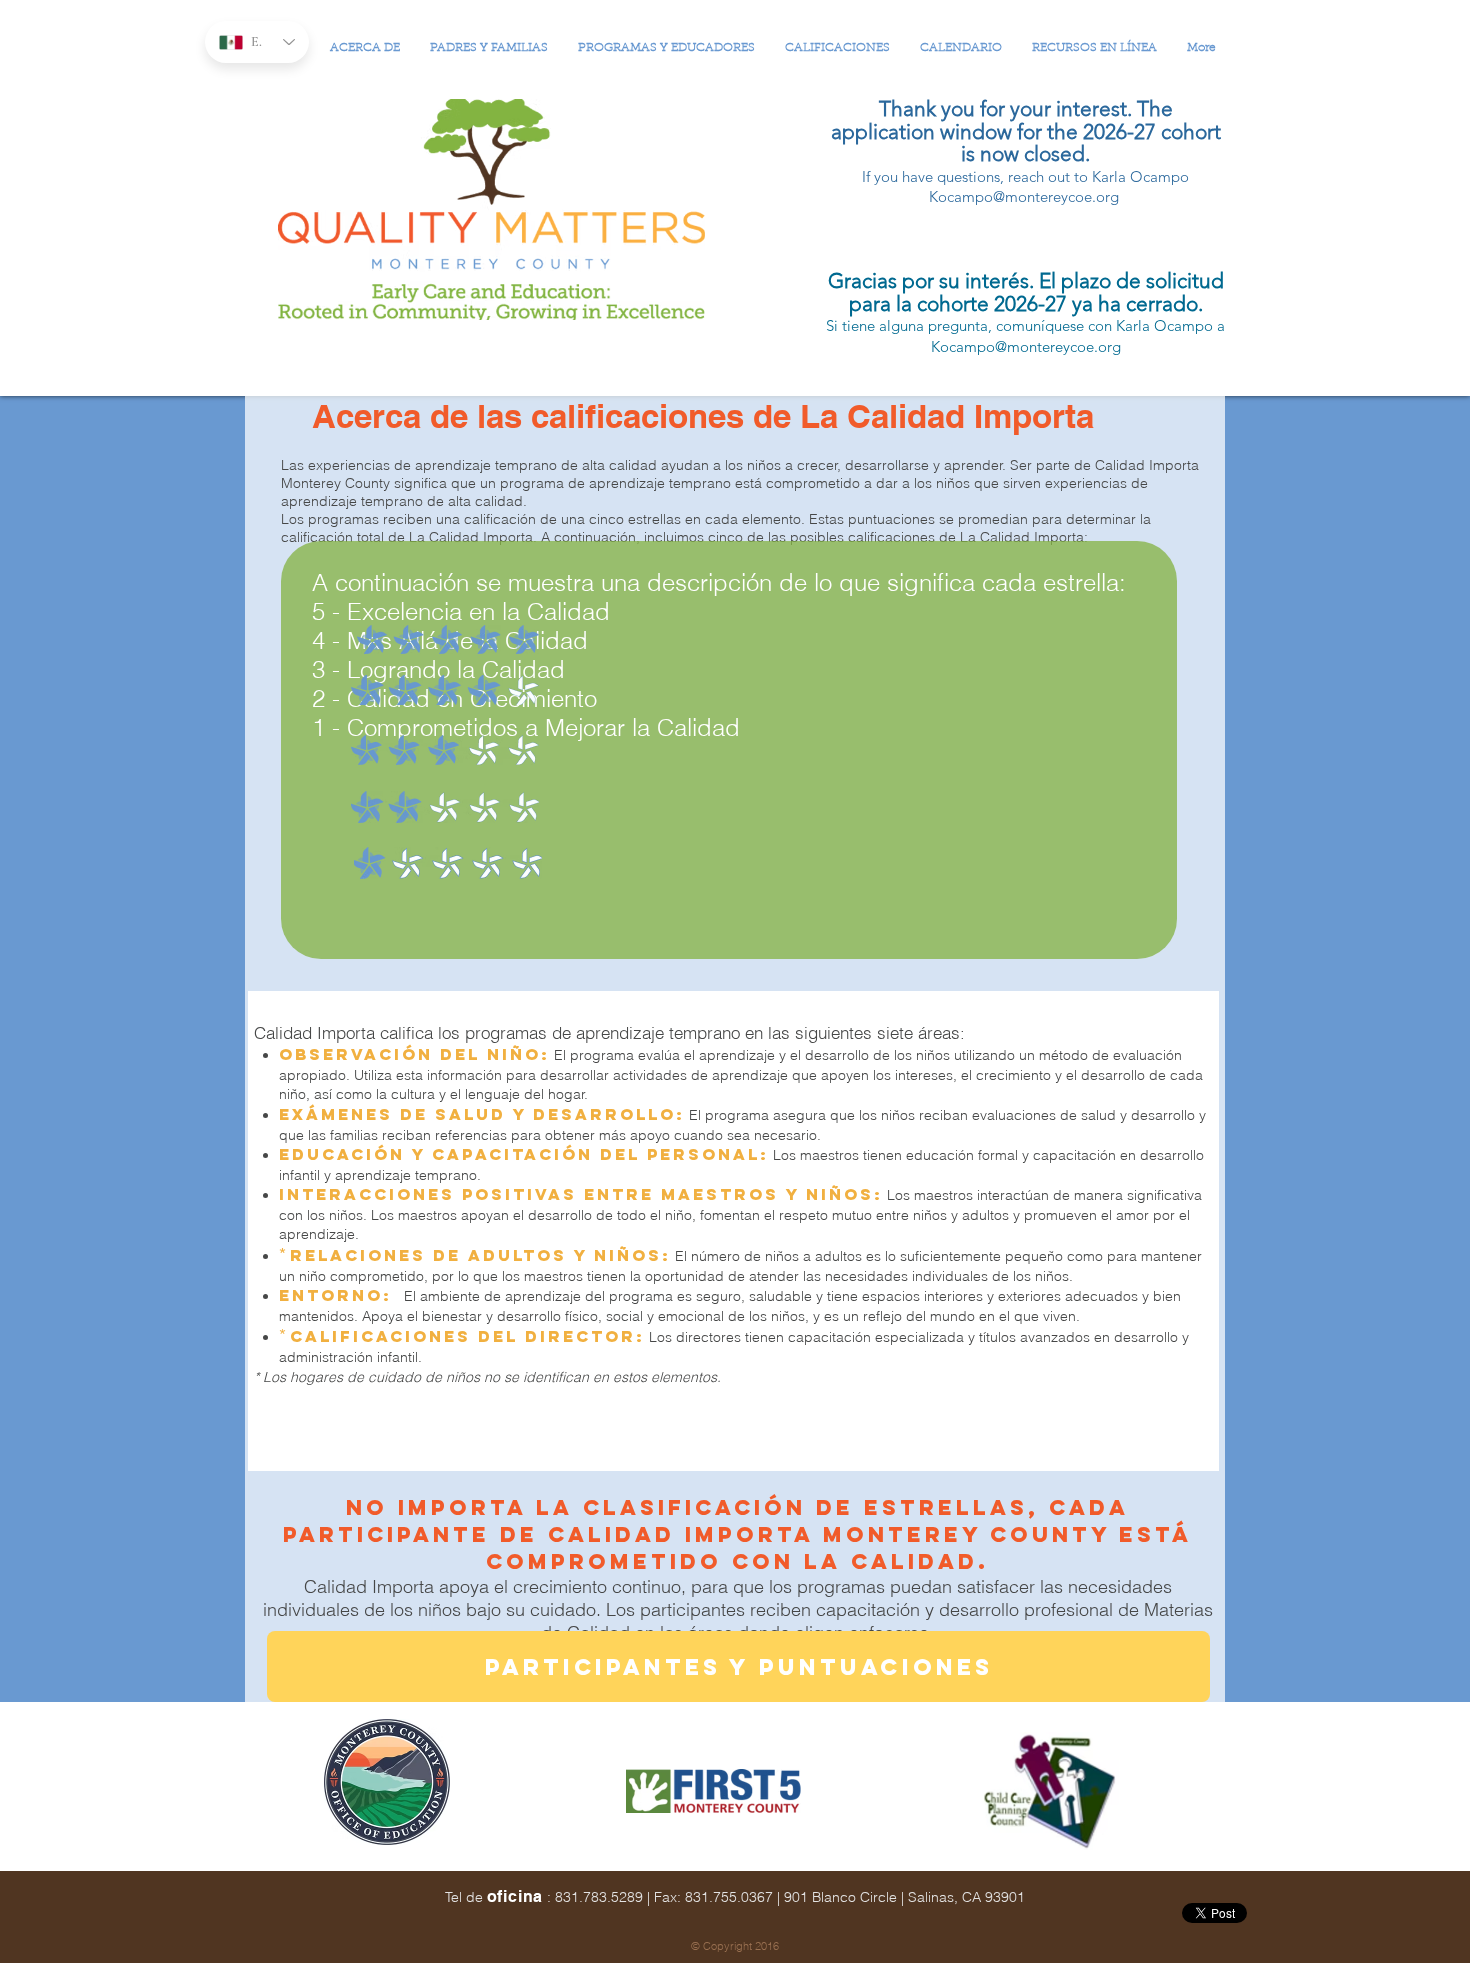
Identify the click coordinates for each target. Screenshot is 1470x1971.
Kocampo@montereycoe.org (1024, 196)
